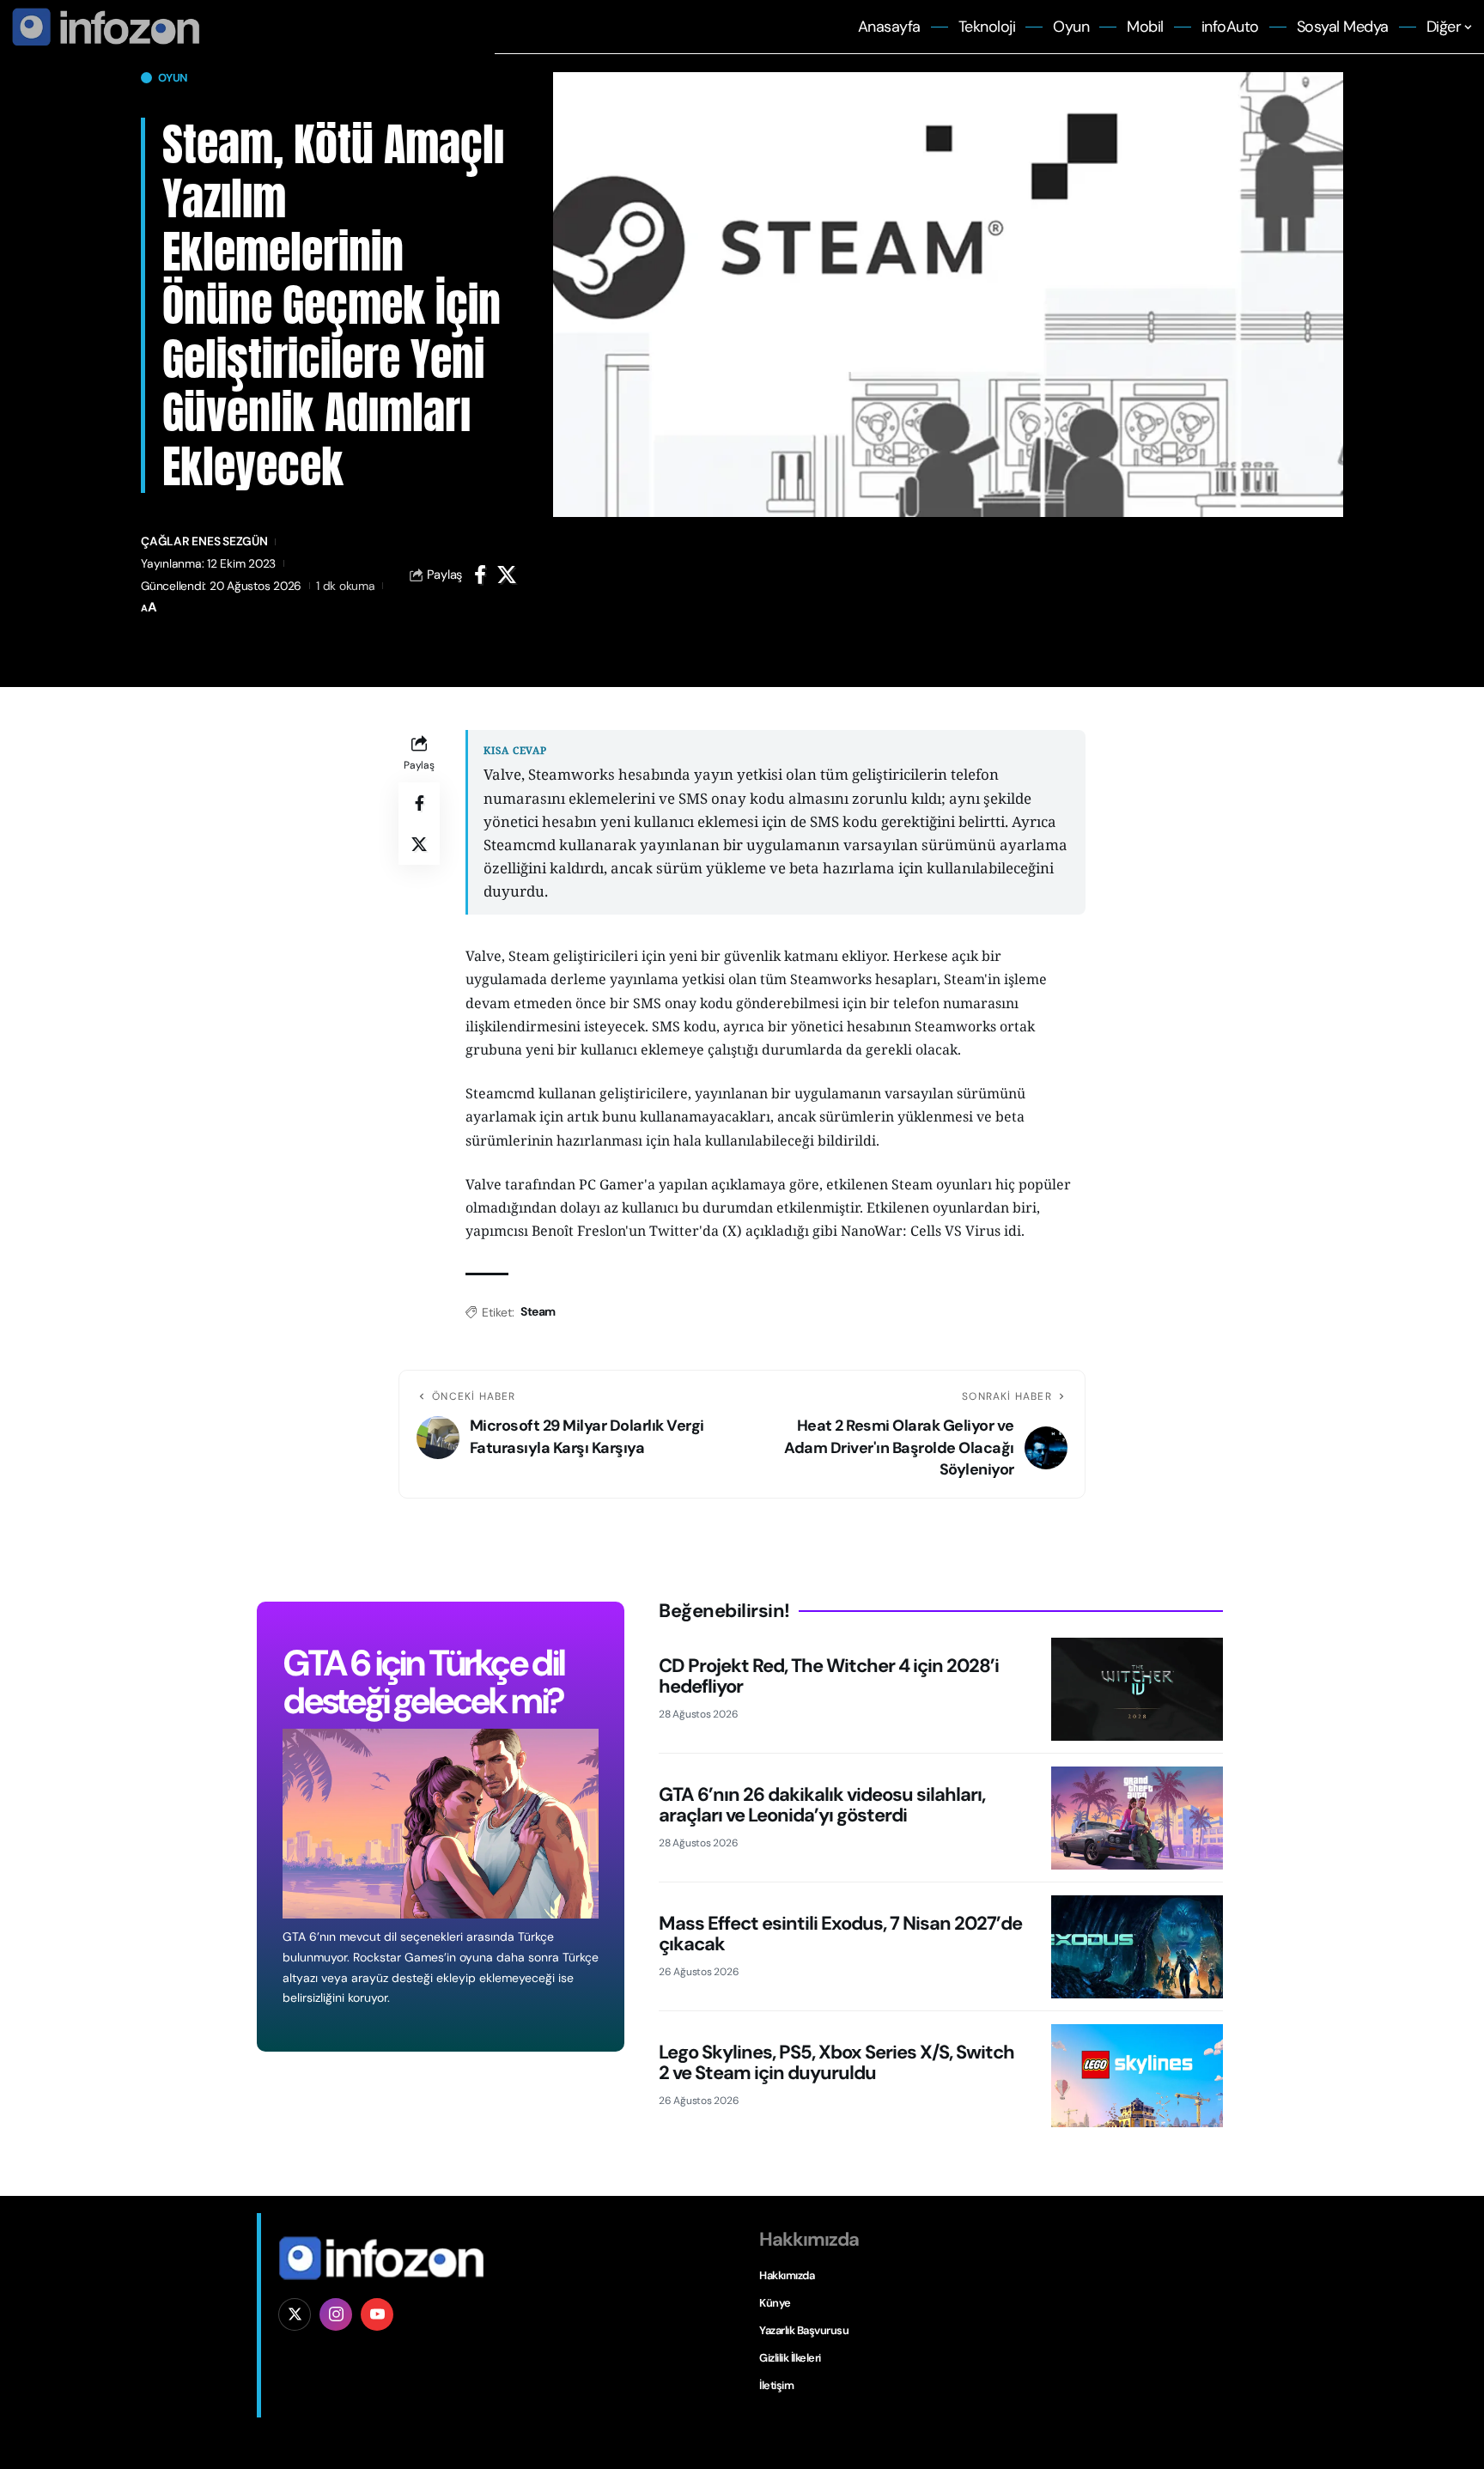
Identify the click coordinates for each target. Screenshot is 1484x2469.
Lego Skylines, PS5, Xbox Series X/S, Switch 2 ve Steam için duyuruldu (836, 2062)
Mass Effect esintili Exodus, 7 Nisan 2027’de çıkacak (840, 1934)
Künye (775, 2303)
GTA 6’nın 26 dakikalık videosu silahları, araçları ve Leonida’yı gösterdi (822, 1805)
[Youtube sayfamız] (377, 2314)
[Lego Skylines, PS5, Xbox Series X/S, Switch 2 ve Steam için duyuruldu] (1137, 2076)
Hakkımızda (787, 2275)
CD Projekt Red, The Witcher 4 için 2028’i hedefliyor (829, 1676)
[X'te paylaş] (507, 575)
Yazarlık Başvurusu (804, 2330)
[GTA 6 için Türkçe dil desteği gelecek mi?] (441, 1824)
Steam (538, 1311)
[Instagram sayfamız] (336, 2314)
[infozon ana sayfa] (103, 26)
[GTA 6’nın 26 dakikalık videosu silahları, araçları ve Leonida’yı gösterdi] (1137, 1818)
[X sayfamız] (295, 2314)
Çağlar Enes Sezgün (204, 541)
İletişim (776, 2385)
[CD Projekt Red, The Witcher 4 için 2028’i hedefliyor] (1137, 1689)
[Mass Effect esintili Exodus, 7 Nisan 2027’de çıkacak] (1137, 1947)
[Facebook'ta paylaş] (480, 575)
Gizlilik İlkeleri (790, 2358)
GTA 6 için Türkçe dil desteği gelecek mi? (423, 1682)
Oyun (173, 78)
